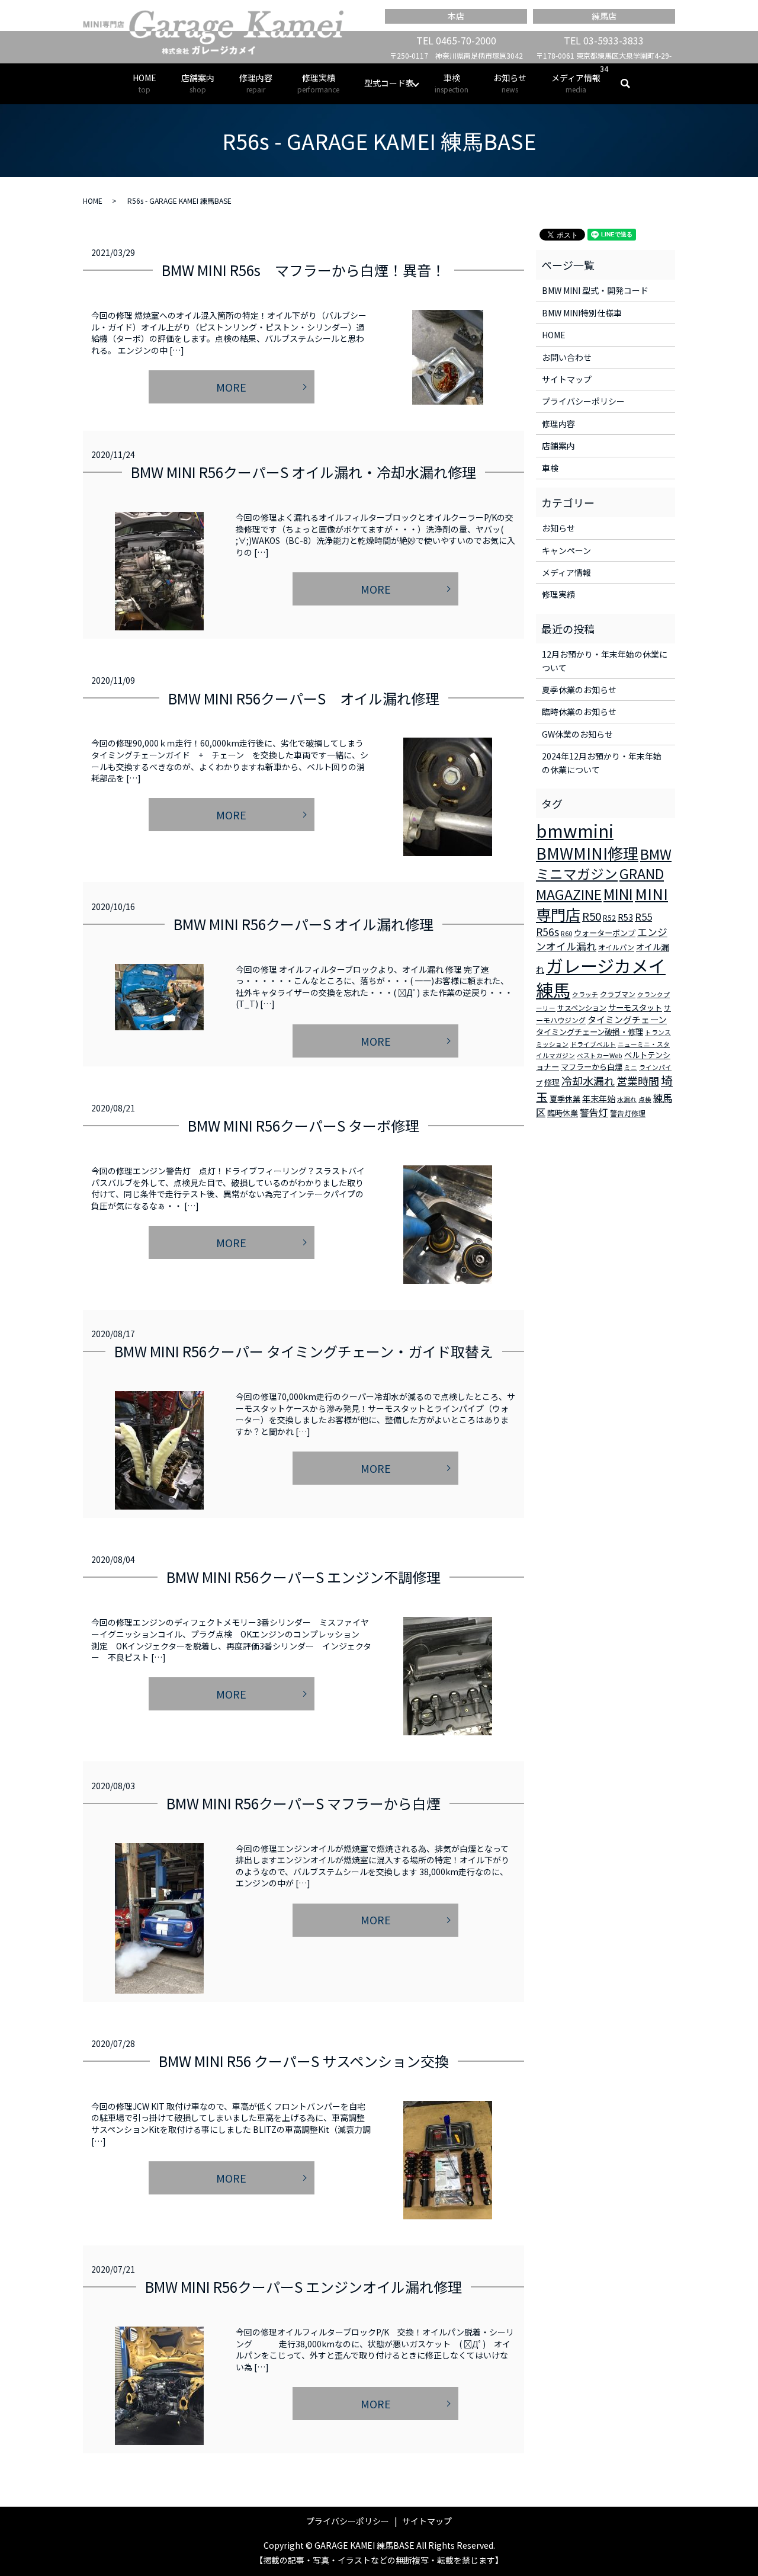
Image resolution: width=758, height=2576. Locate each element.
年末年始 (599, 1098)
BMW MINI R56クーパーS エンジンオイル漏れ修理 (303, 2287)
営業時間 (638, 1081)
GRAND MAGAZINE (600, 884)
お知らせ (510, 83)
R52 (609, 917)
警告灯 (594, 1112)
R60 (566, 933)
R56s (547, 932)
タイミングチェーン (627, 1019)
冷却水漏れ (588, 1081)
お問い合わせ (567, 357)
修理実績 (318, 83)
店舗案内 (198, 83)
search (632, 84)
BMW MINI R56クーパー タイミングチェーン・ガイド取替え (304, 1351)
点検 (645, 1099)
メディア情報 (576, 83)
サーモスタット (635, 1007)
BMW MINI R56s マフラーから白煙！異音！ (303, 270)
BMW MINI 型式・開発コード (595, 290)
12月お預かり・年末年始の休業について (605, 661)
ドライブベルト (593, 1044)
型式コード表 (389, 83)
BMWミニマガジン (604, 864)
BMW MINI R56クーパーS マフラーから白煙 (303, 1803)
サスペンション (582, 1007)
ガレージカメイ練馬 (601, 977)
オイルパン (616, 947)
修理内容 (256, 83)
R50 (592, 916)
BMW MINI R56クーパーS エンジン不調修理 (303, 1577)
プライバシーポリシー (583, 401)
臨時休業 (563, 1113)
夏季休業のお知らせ (579, 690)
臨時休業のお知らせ (579, 712)
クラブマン (618, 994)
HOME (144, 83)
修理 (552, 1082)
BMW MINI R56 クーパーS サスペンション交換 (304, 2061)
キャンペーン (566, 550)
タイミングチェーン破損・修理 (590, 1032)
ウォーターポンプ (605, 933)
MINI (618, 893)
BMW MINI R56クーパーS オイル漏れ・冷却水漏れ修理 (303, 472)
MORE (231, 387)
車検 (452, 83)
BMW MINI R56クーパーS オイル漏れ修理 (304, 698)
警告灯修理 (628, 1113)
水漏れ (627, 1099)
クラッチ (585, 994)
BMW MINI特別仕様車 (582, 313)
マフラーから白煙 (592, 1067)
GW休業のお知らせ (577, 734)
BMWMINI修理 (587, 853)
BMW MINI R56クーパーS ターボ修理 (303, 1125)
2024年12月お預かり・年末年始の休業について (602, 762)
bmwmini (575, 830)
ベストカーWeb (600, 1055)
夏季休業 (565, 1099)
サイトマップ (567, 379)
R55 (643, 917)
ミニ (631, 1067)
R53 (625, 917)
